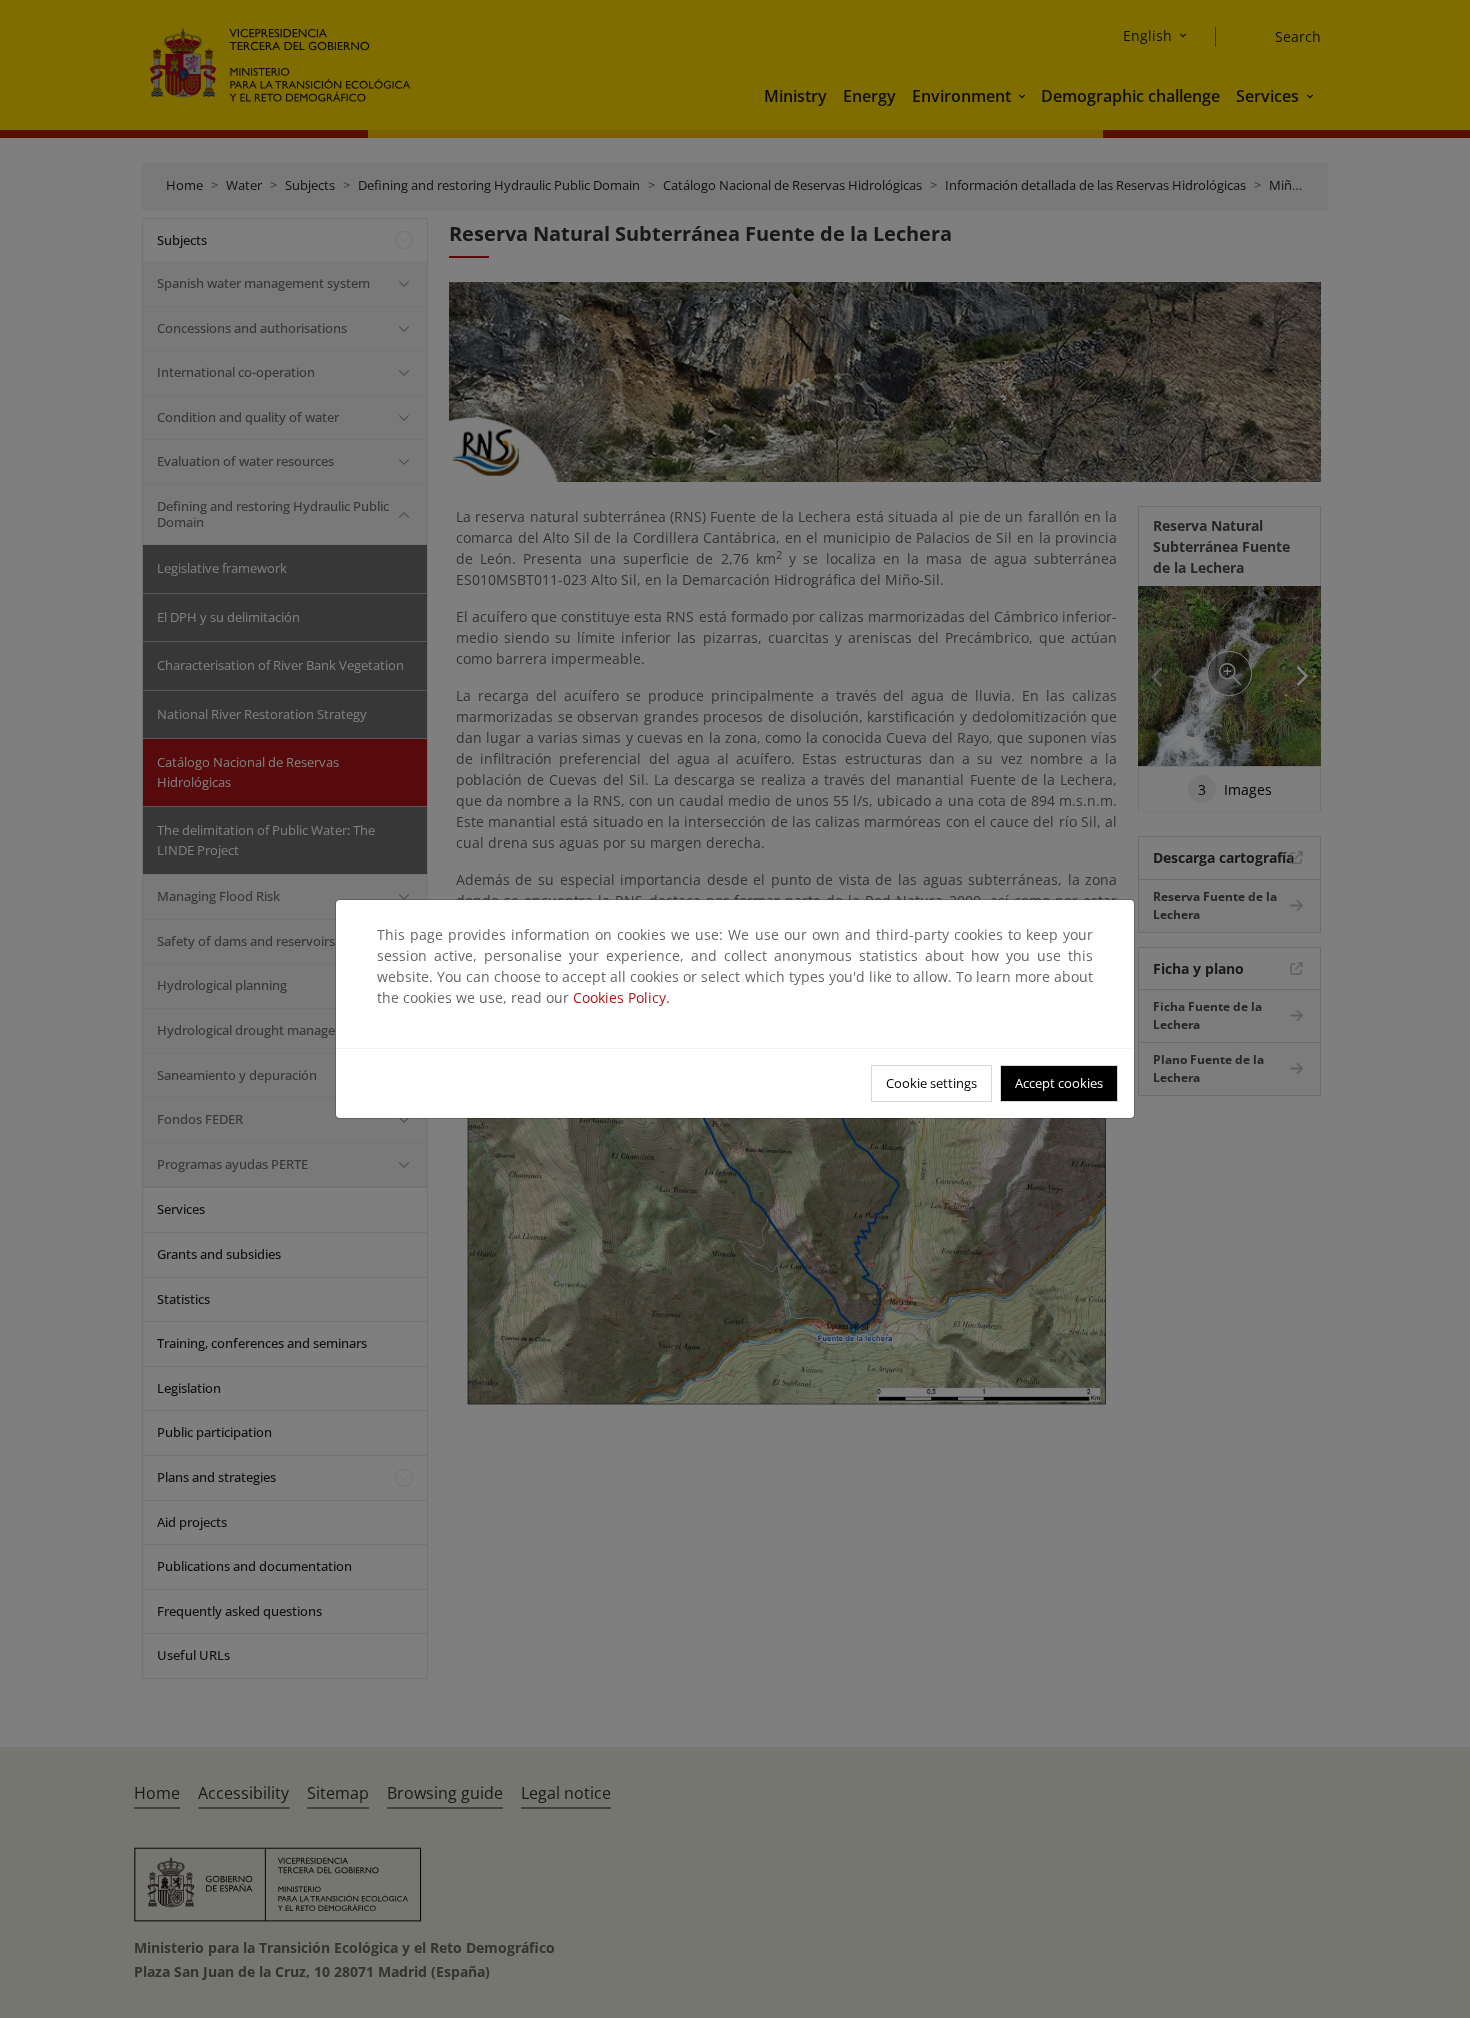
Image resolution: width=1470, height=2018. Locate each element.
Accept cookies (1059, 1083)
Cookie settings (931, 1083)
